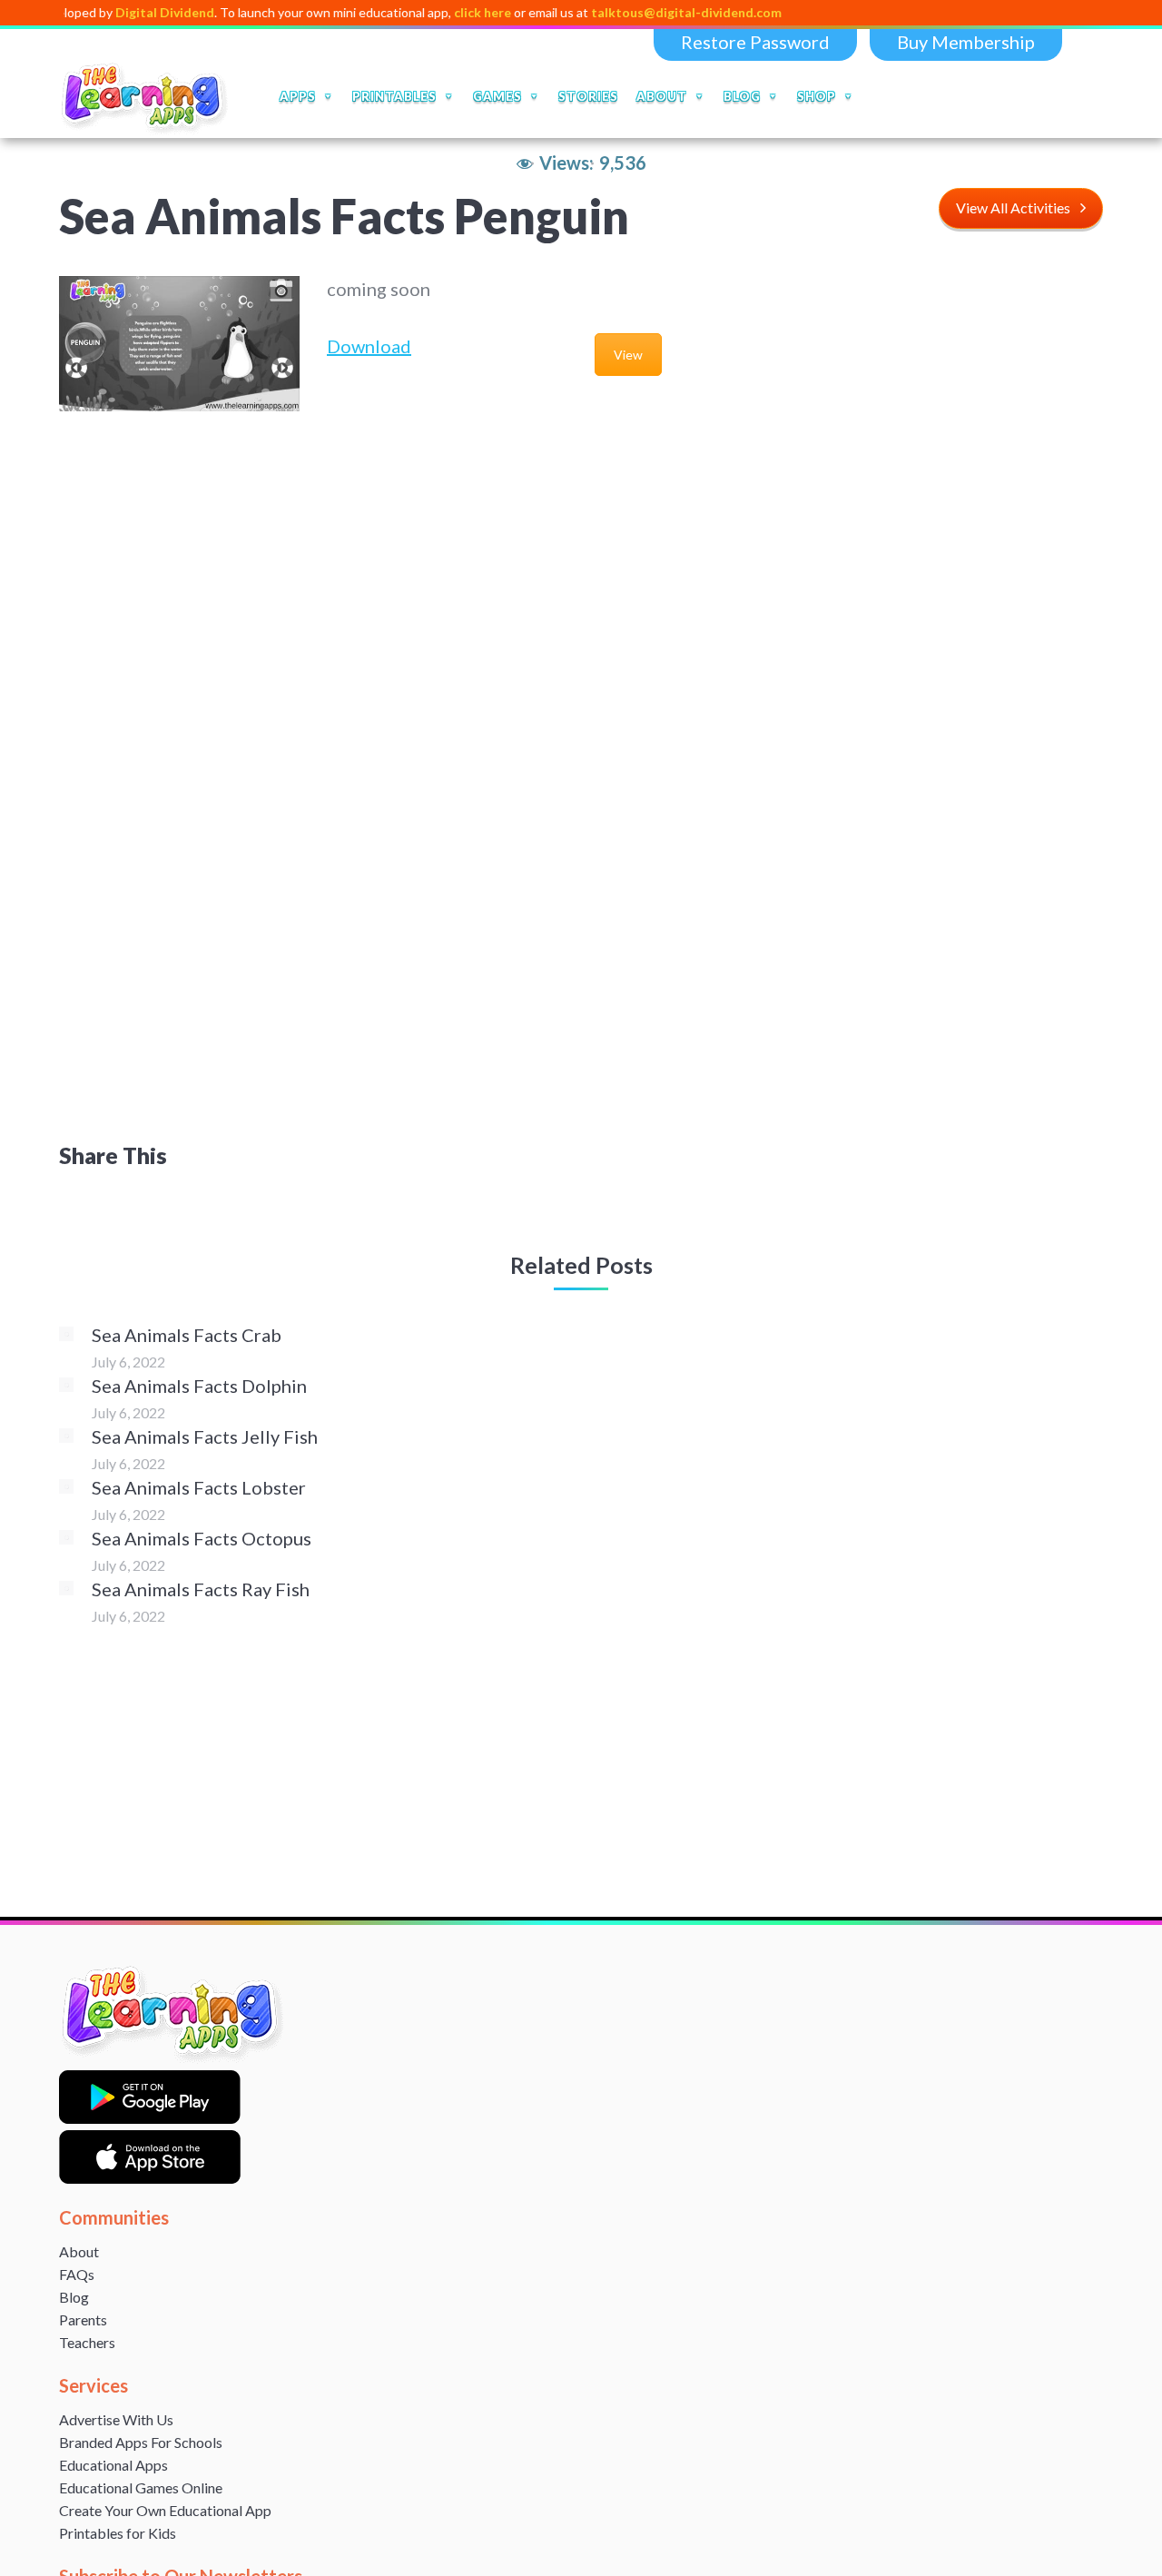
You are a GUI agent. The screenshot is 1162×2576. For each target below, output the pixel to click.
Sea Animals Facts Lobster (199, 1487)
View (628, 355)
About (79, 2251)
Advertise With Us (116, 2419)
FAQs (77, 2274)
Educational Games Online (141, 2487)
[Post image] (66, 1334)
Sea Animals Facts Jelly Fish (205, 1436)
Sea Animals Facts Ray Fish (201, 1589)
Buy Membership (966, 42)
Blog (74, 2297)
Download (369, 346)
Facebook (927, 96)
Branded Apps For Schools (141, 2442)
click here (433, 12)
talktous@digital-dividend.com (637, 12)
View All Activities (1013, 207)
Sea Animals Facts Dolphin (199, 1386)
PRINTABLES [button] (394, 96)
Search (886, 96)
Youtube (1003, 96)
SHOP (817, 96)
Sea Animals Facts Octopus (202, 1538)
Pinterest (1079, 96)
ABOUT (662, 96)
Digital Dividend (116, 12)
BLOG (742, 96)
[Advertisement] (983, 548)
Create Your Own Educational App (165, 2510)
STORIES (588, 96)
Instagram (1041, 96)
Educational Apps (113, 2465)
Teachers (87, 2342)
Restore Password (755, 42)
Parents (83, 2319)
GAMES (497, 96)
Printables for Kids (118, 2533)
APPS (298, 96)
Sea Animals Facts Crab (187, 1335)
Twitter (965, 96)
